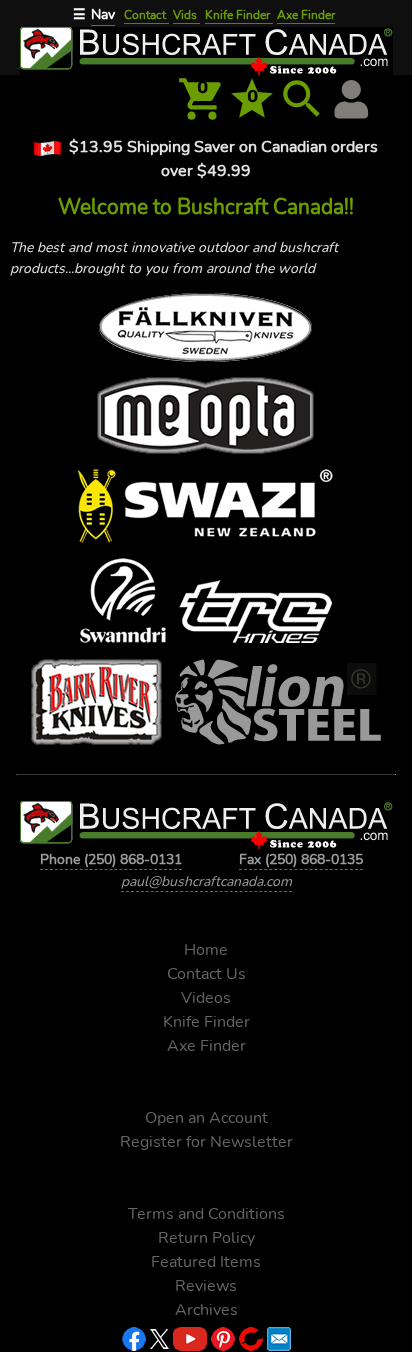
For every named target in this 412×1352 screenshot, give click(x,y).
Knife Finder (239, 15)
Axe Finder (306, 15)
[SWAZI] (205, 510)
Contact (146, 15)
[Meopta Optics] (205, 419)
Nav (103, 14)
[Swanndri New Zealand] (123, 604)
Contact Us (206, 974)
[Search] (302, 99)
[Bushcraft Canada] (205, 49)
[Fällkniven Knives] (205, 331)
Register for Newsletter (206, 1142)
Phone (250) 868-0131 (111, 859)
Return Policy (206, 1238)
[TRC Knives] (254, 615)
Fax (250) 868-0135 (301, 859)
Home (206, 950)
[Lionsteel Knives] (277, 706)
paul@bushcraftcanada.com (206, 881)
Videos (206, 998)
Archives (206, 1310)
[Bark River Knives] (96, 706)
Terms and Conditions (206, 1214)
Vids (186, 15)
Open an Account (206, 1118)
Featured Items (206, 1262)
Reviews (206, 1286)
